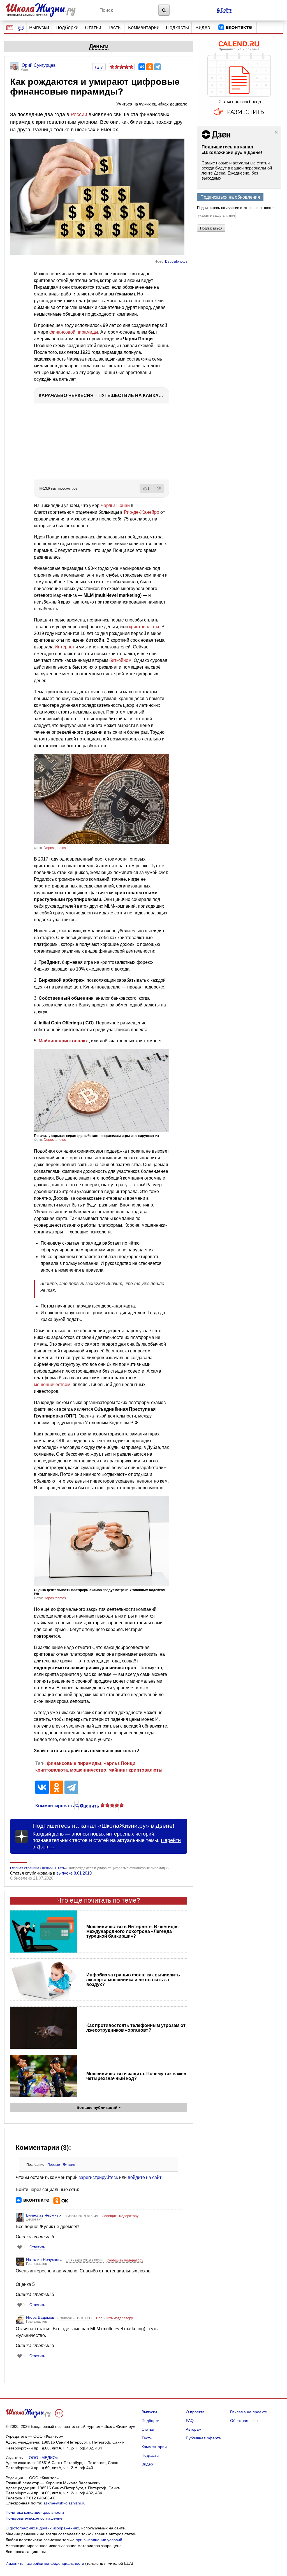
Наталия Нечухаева (44, 2260)
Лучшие (69, 2165)
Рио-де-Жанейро (142, 512)
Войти (226, 10)
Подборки (67, 27)
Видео (203, 27)
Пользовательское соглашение (34, 2518)
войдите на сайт (145, 2177)
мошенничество (88, 1770)
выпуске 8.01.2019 (74, 1873)
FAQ (190, 2421)
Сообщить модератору (120, 2216)
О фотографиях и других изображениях (42, 2528)
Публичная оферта (203, 2438)
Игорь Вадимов (40, 2317)
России (79, 114)
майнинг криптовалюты (136, 1770)
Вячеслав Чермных (44, 2215)
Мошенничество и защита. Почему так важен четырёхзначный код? (136, 2076)
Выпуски (39, 27)
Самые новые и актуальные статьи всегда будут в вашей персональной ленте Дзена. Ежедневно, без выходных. (237, 170)
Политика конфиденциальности (35, 2512)
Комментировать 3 (54, 1805)
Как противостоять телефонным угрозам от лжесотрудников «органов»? (136, 2028)
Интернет (64, 647)
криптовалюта (52, 1770)
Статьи (93, 27)
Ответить (37, 2247)
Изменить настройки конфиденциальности (45, 2563)
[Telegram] (158, 67)
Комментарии (144, 27)
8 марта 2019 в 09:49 (82, 2216)
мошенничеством (52, 1385)
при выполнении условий (99, 2540)
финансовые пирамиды (74, 1763)
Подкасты (177, 27)
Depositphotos (176, 262)
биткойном (120, 660)
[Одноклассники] (150, 67)
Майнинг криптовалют (64, 1041)
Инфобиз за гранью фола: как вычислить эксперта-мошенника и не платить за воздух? (133, 1980)
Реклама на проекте (249, 2412)
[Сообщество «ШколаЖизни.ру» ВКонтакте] (235, 27)
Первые (54, 2165)
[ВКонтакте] (142, 67)
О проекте (195, 2412)
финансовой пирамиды (74, 332)
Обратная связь (245, 2421)
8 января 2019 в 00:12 (75, 2318)
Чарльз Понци (115, 505)
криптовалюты (144, 627)
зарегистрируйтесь (98, 2177)
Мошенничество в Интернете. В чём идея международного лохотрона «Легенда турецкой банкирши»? (132, 1931)
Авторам (194, 2429)
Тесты (115, 27)
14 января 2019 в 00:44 (85, 2260)
